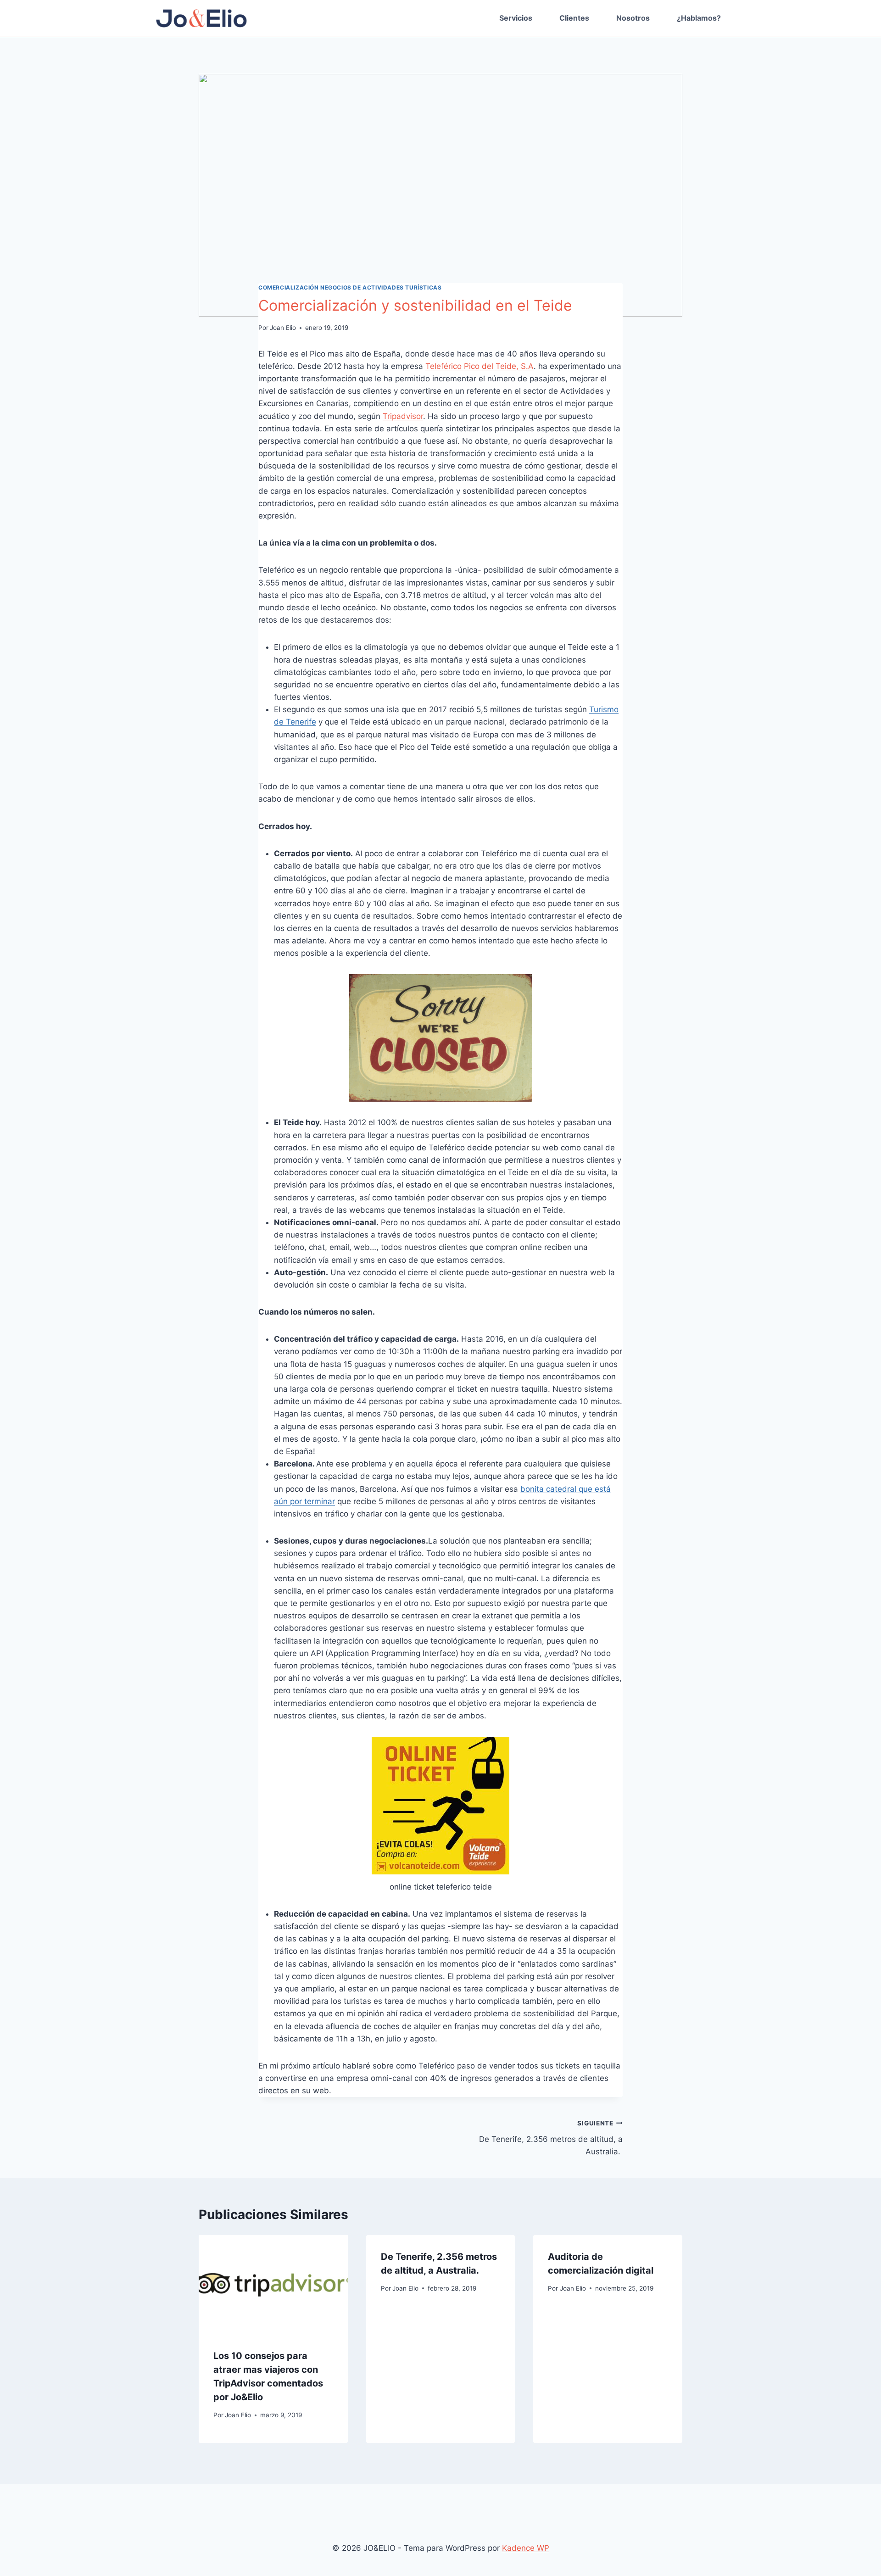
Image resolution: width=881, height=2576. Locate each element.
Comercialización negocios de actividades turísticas (350, 287)
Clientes (574, 18)
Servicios (516, 18)
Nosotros (633, 18)
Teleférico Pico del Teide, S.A (480, 366)
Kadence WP (526, 2548)
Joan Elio (283, 328)
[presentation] (273, 2285)
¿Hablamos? (699, 18)
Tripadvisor (403, 416)
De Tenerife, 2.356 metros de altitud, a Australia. (551, 2138)
